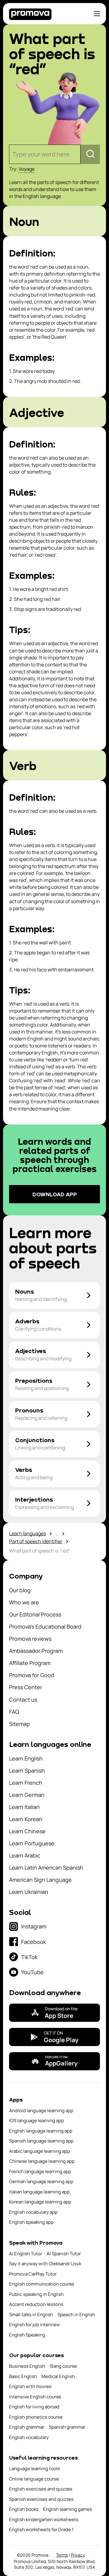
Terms (62, 2555)
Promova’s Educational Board (45, 1626)
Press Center (26, 1687)
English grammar (27, 2427)
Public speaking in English (36, 2294)
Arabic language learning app (40, 2151)
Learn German (27, 1795)
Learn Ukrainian (29, 1892)
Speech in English (76, 2315)
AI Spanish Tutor (64, 2254)
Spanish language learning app (41, 2141)
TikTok (29, 1957)
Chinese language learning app (42, 2161)
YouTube (32, 1972)
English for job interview (35, 2325)
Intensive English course (35, 2397)
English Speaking (27, 2335)
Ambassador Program (36, 1651)
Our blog (20, 1590)
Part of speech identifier (36, 1541)
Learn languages (28, 1533)
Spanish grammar (67, 2427)
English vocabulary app (33, 2212)
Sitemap (20, 1724)
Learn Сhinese (27, 1831)
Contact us (23, 1700)
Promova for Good (32, 1675)
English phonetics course (36, 2417)
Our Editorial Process (35, 1614)
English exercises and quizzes (41, 2489)
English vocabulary (29, 2437)
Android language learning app (41, 2110)
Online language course (34, 2479)
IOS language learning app (36, 2120)
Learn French (26, 1783)
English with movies (30, 2386)
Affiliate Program (30, 1663)
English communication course (42, 2284)
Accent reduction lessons (36, 2304)
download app (55, 1194)
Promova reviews (30, 1639)
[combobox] (13, 154)
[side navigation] (97, 14)
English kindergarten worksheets (44, 2519)
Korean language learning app (40, 2202)
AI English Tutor (26, 2254)
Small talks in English (31, 2315)
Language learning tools (35, 2469)
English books (24, 2509)
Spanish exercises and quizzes (41, 2499)
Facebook (34, 1942)
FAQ (14, 1712)
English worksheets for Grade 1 (41, 2529)
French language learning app (40, 2171)
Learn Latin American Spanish (46, 1868)
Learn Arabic (25, 1855)
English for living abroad (34, 2407)
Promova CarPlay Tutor (33, 2274)
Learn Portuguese (32, 1843)
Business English (27, 2366)
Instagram (34, 1926)
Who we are (24, 1602)
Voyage (26, 169)
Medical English (58, 2376)
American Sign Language (40, 1880)
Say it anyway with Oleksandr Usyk (45, 2264)
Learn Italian (24, 1807)
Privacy (78, 2555)
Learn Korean (26, 1819)
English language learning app (41, 2131)
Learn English (26, 1758)
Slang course (63, 2366)
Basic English (23, 2376)
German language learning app (41, 2181)
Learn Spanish (27, 1770)
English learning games (68, 2509)
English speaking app (31, 2222)
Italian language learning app (39, 2192)
